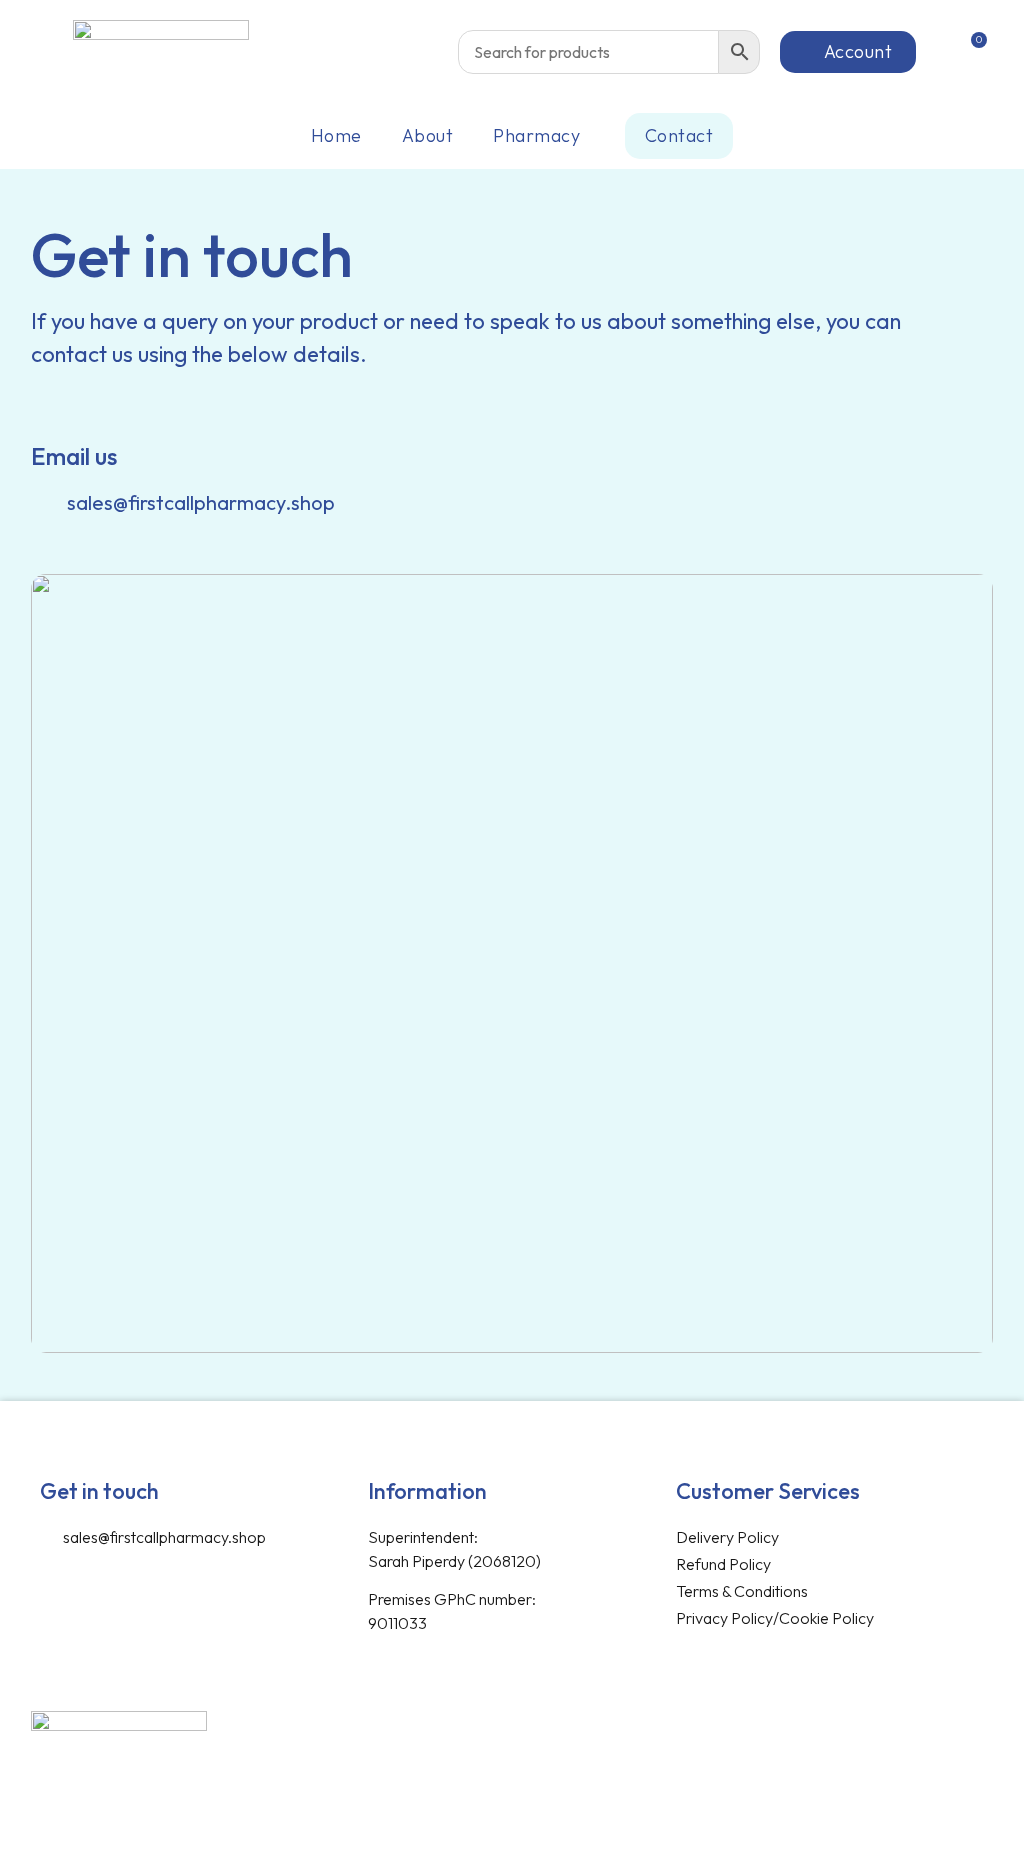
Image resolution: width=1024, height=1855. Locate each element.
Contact (679, 135)
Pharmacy (536, 135)
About (428, 135)
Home (336, 135)
